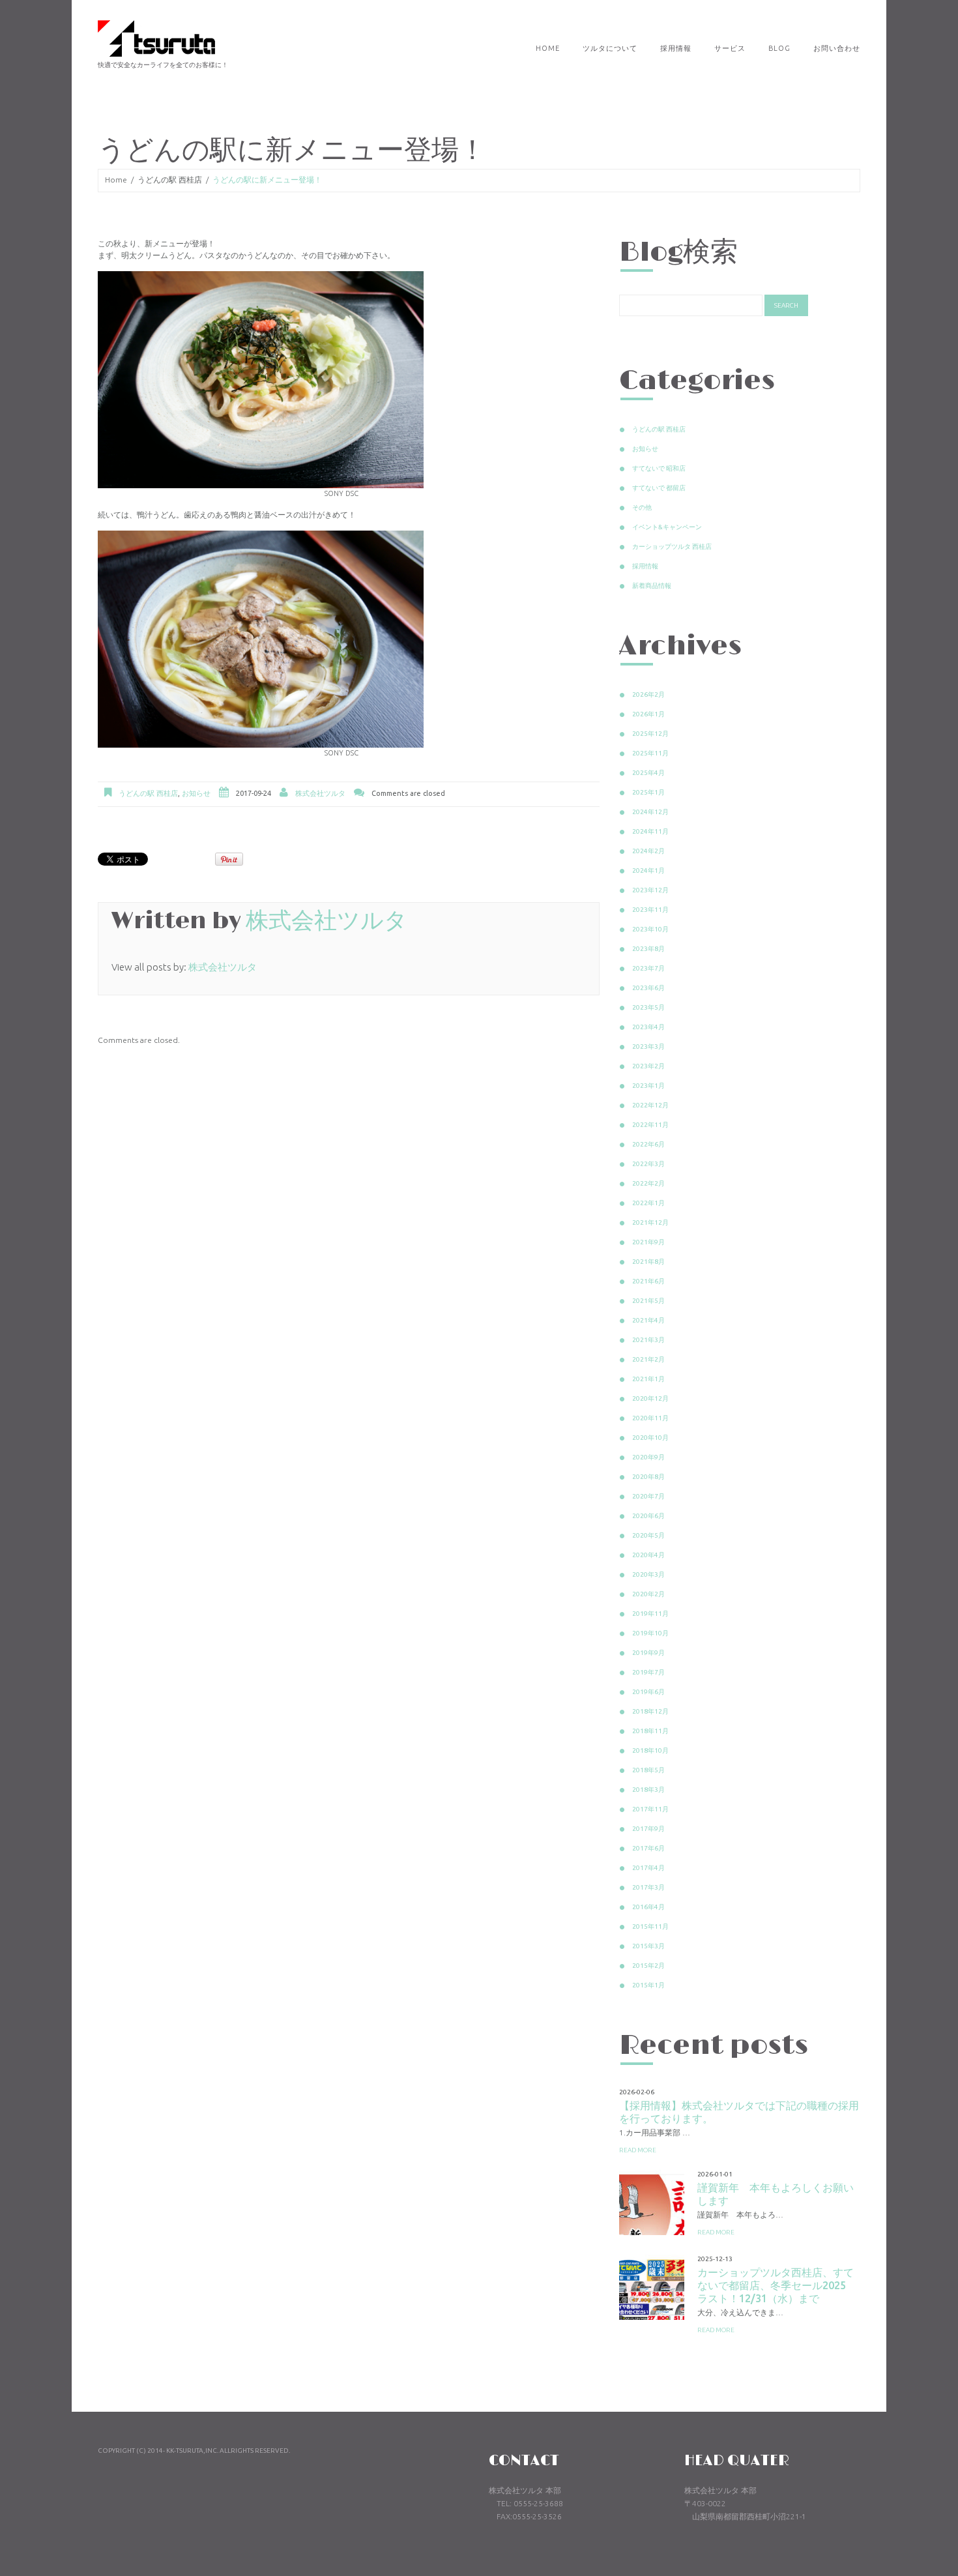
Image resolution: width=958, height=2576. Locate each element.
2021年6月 (648, 1281)
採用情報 (676, 48)
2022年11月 (650, 1125)
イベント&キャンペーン (667, 527)
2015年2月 (648, 1966)
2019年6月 (648, 1692)
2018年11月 (650, 1731)
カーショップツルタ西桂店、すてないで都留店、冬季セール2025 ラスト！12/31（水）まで (777, 2285)
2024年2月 (648, 851)
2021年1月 (648, 1379)
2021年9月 (648, 1242)
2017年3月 (648, 1887)
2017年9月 (648, 1829)
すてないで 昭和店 (659, 468)
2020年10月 (650, 1438)
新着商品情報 (652, 586)
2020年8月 (648, 1477)
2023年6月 (648, 988)
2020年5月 (648, 1535)
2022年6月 (648, 1144)
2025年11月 (650, 753)
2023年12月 (650, 890)
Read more (638, 2150)
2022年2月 (648, 1183)
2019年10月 (650, 1633)
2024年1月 (648, 871)
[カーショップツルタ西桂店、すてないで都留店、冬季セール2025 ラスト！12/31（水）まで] (652, 2287)
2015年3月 (648, 1946)
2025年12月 (650, 734)
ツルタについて (610, 48)
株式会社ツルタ (320, 793)
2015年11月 (650, 1926)
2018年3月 (648, 1790)
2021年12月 (650, 1222)
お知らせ (196, 793)
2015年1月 (648, 1985)
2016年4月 (648, 1907)
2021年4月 (648, 1320)
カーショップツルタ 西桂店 (672, 547)
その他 (642, 507)
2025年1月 (648, 792)
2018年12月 (650, 1711)
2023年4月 (648, 1027)
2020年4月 (648, 1555)
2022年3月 (648, 1164)
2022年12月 (650, 1105)
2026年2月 (648, 695)
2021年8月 (648, 1262)
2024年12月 (650, 812)
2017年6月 (648, 1848)
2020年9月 (648, 1457)
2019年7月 (648, 1672)
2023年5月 (648, 1007)
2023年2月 (648, 1066)
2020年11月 (650, 1418)
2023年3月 (648, 1046)
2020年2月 (648, 1594)
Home (548, 48)
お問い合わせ (837, 48)
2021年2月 (648, 1359)
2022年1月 (648, 1203)
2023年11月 (650, 910)
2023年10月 (650, 929)
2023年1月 (648, 1086)
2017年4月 (648, 1868)
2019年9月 (648, 1653)
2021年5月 (648, 1301)
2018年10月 (650, 1750)
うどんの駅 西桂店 (170, 180)
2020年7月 (648, 1496)
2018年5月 (648, 1770)
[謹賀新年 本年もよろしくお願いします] (652, 2203)
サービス (730, 48)
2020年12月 (650, 1398)
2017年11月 (650, 1809)
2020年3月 (648, 1574)
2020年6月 (648, 1516)
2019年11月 (650, 1614)
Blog (779, 48)
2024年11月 (650, 831)
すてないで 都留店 (659, 488)
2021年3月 (648, 1340)
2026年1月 (648, 714)
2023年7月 (648, 968)
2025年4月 (648, 773)
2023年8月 (648, 949)
